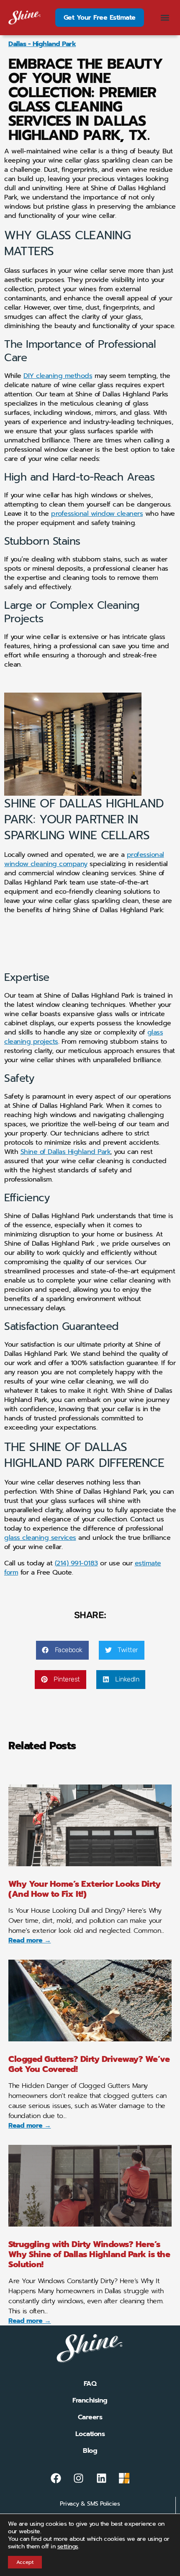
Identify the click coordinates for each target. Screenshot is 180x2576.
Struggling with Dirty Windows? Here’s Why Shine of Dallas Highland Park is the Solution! (89, 2254)
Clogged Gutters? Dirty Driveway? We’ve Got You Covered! (89, 2064)
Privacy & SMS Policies (90, 2504)
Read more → (30, 1940)
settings (68, 2547)
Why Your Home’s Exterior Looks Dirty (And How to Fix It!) (84, 1889)
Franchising (90, 2400)
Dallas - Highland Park (42, 44)
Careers (90, 2417)
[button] (165, 18)
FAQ (90, 2384)
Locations (90, 2434)
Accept (25, 2562)
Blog (90, 2451)
